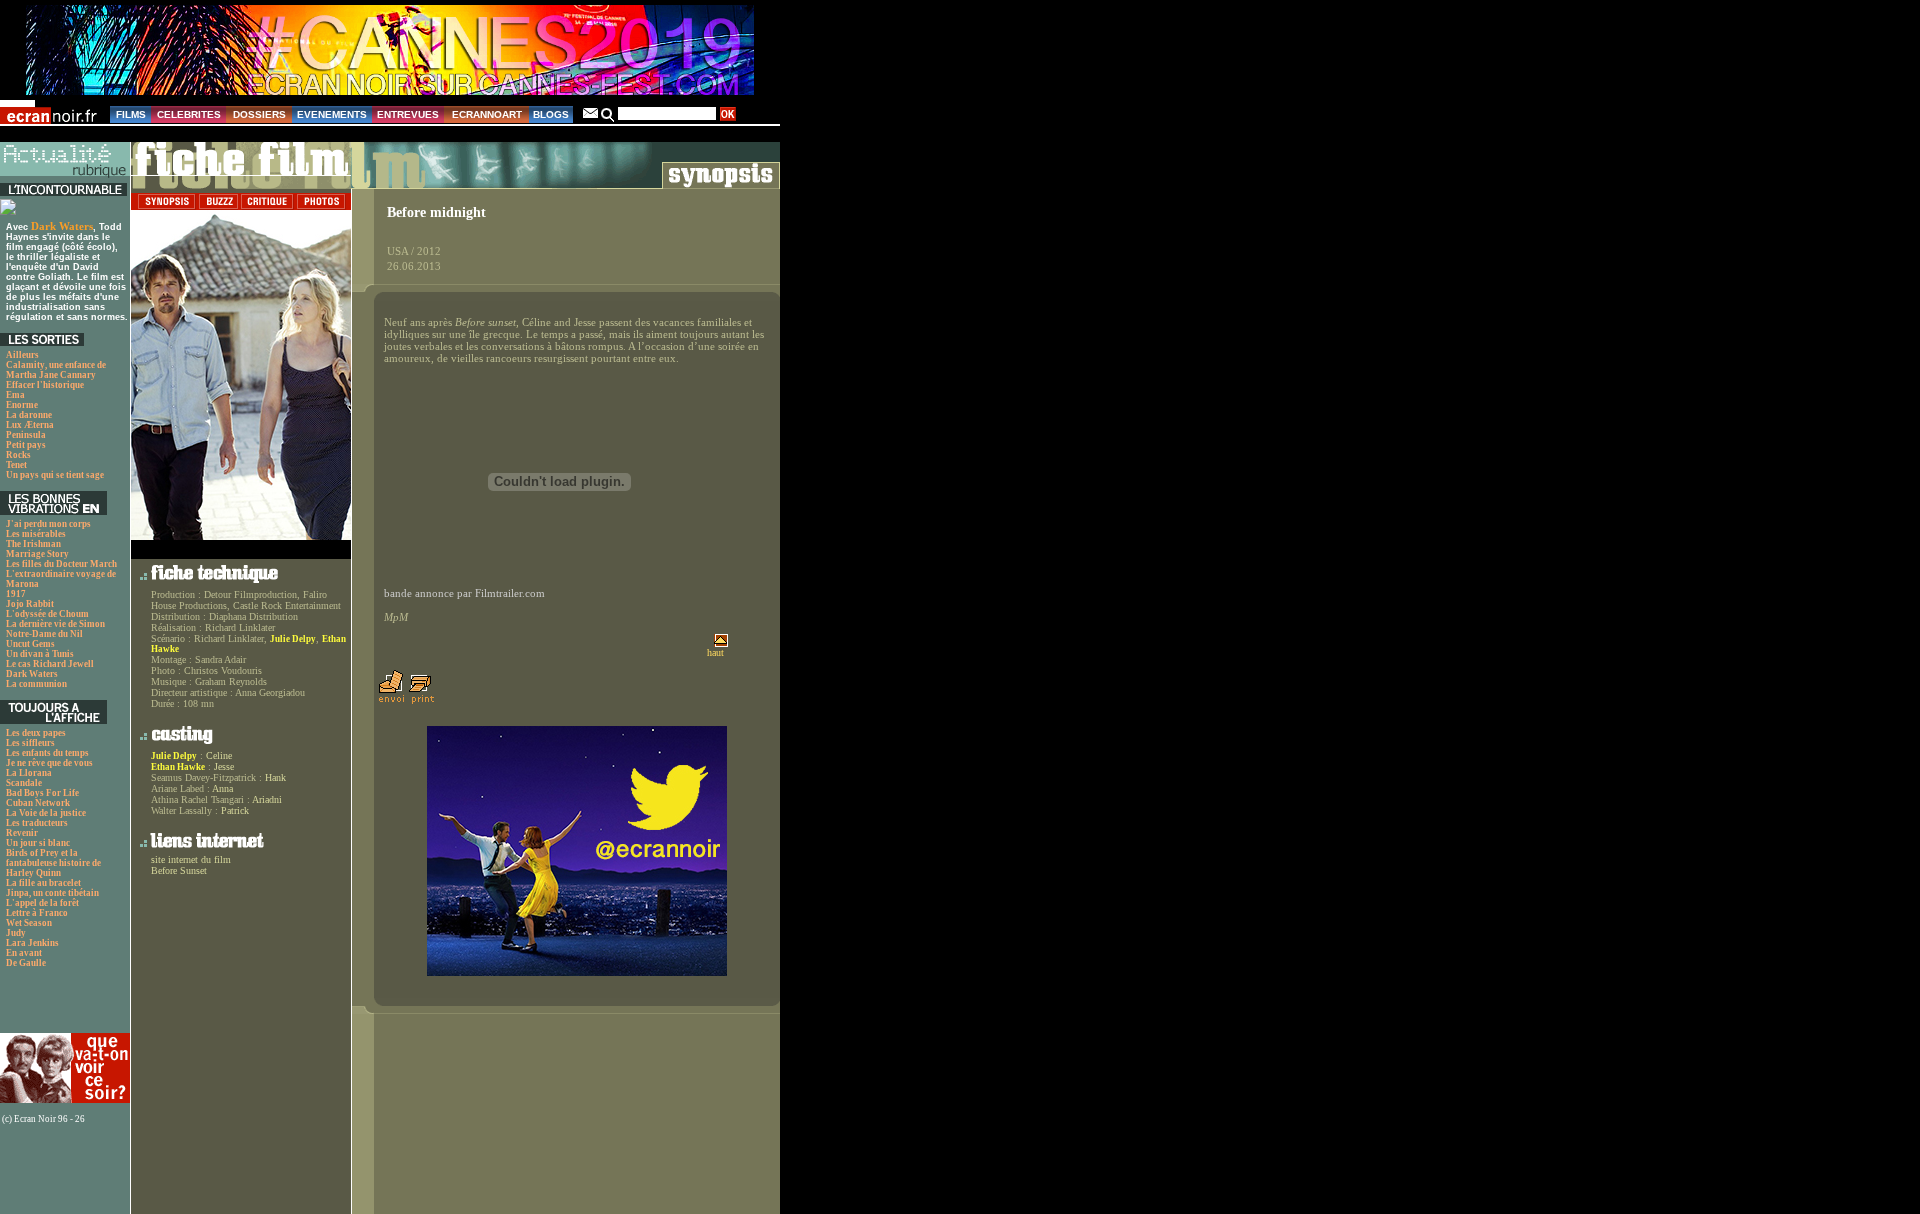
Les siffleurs (30, 743)
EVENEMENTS (332, 114)
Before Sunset (179, 870)
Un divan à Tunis (40, 654)
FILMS (131, 114)
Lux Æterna (30, 425)
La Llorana (29, 773)
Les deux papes (36, 733)
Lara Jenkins (32, 943)
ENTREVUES (408, 114)
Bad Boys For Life (42, 793)
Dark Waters (62, 226)
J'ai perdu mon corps (48, 524)
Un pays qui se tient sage (55, 475)
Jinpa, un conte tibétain (52, 893)
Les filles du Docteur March (61, 564)
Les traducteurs (37, 823)
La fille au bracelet (43, 883)
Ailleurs (22, 355)
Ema (15, 395)
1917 (16, 594)
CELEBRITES (189, 114)
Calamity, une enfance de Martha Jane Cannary (56, 370)
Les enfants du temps (47, 753)
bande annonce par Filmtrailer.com (464, 593)
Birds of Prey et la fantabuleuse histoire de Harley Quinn (53, 863)
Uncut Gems (30, 644)
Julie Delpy (293, 639)
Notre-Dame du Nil (44, 634)
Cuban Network (38, 803)
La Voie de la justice (46, 813)
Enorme (22, 405)
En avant (24, 953)
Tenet (16, 465)
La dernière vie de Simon (55, 624)
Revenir (22, 833)
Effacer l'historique (45, 385)
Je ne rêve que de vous (49, 763)
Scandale (24, 783)
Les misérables (36, 534)
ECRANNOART (487, 114)
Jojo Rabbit (30, 604)
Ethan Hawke (178, 767)
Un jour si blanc (38, 843)
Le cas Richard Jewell (50, 664)
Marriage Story (37, 554)
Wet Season (29, 923)
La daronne (29, 415)
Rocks (18, 455)
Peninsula (26, 435)
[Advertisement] (55, 1006)
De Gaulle (26, 963)
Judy (16, 933)
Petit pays (26, 445)
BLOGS (551, 114)
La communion (36, 684)
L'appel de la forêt (42, 903)
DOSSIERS (259, 114)
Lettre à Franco (37, 913)
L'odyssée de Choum (47, 614)
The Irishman (33, 544)
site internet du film (191, 859)
